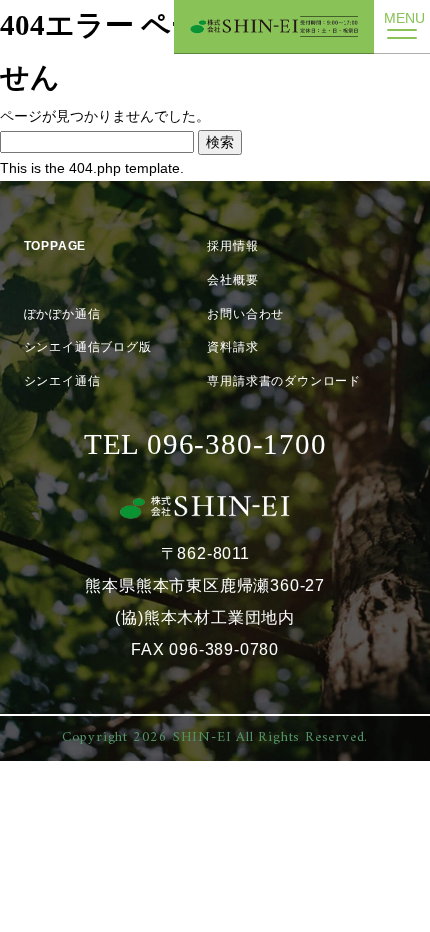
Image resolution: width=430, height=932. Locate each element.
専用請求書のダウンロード (284, 381)
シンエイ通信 (62, 381)
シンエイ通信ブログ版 (88, 347)
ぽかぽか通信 (62, 314)
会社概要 (232, 280)
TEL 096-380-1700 (205, 444)
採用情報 (232, 246)
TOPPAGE (55, 246)
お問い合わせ (245, 314)
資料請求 (232, 347)
